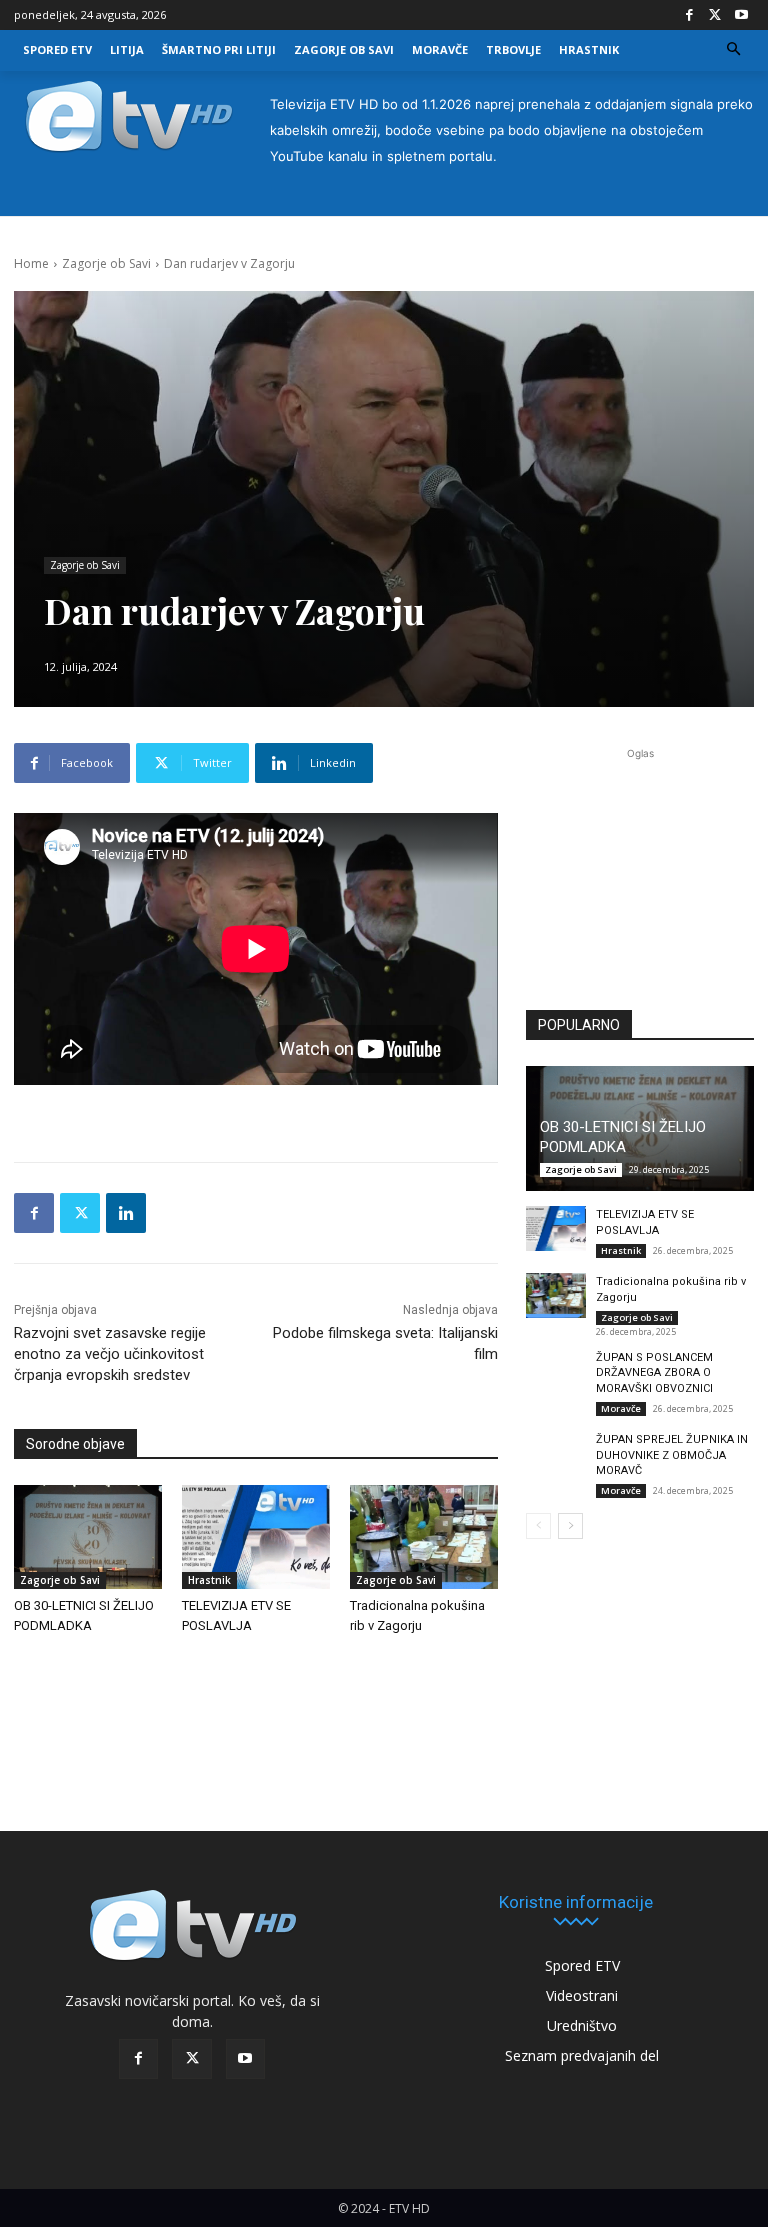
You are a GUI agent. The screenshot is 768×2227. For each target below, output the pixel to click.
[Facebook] (689, 15)
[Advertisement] (640, 872)
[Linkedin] (126, 1213)
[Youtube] (741, 15)
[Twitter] (715, 15)
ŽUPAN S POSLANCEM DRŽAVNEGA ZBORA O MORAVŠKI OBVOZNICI (654, 1373)
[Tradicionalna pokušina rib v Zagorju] (424, 1537)
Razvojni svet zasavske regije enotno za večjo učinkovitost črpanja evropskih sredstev (110, 1354)
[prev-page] (538, 1526)
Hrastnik (209, 1580)
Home (31, 263)
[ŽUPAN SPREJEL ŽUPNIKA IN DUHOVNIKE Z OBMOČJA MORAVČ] (556, 1453)
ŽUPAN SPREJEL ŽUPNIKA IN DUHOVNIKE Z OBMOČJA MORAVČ (672, 1455)
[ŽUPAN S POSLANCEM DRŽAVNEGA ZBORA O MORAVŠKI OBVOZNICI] (556, 1371)
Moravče (621, 1408)
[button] (734, 50)
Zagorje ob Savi (106, 263)
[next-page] (570, 1526)
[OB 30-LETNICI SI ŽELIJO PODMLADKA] (88, 1537)
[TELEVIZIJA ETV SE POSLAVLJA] (256, 1537)
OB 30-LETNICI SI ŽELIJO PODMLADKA (623, 1137)
